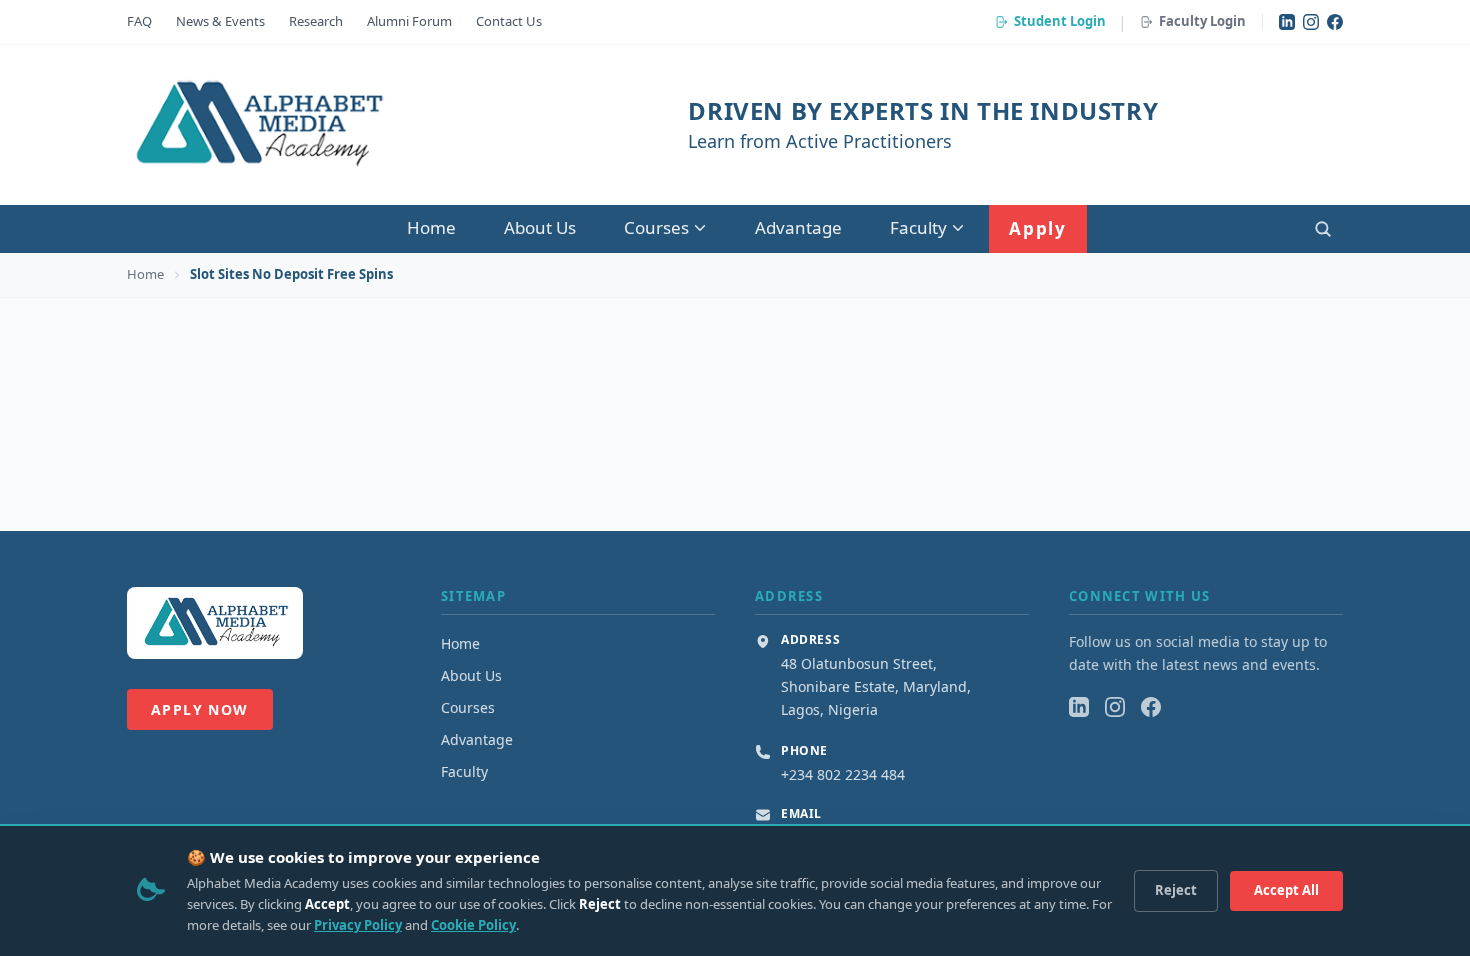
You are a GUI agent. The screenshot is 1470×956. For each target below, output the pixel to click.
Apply (1038, 228)
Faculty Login (1202, 21)
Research (316, 21)
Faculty (918, 227)
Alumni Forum (409, 21)
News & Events (220, 21)
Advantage (798, 227)
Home (431, 227)
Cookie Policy (473, 925)
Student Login (1060, 21)
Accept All (1286, 890)
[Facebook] (1335, 22)
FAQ (139, 21)
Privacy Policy (358, 925)
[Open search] (1323, 229)
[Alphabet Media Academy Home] (257, 125)
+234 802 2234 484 (843, 774)
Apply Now (200, 709)
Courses (656, 227)
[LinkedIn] (1287, 22)
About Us (540, 227)
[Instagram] (1311, 22)
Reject (1176, 890)
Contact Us (509, 21)
